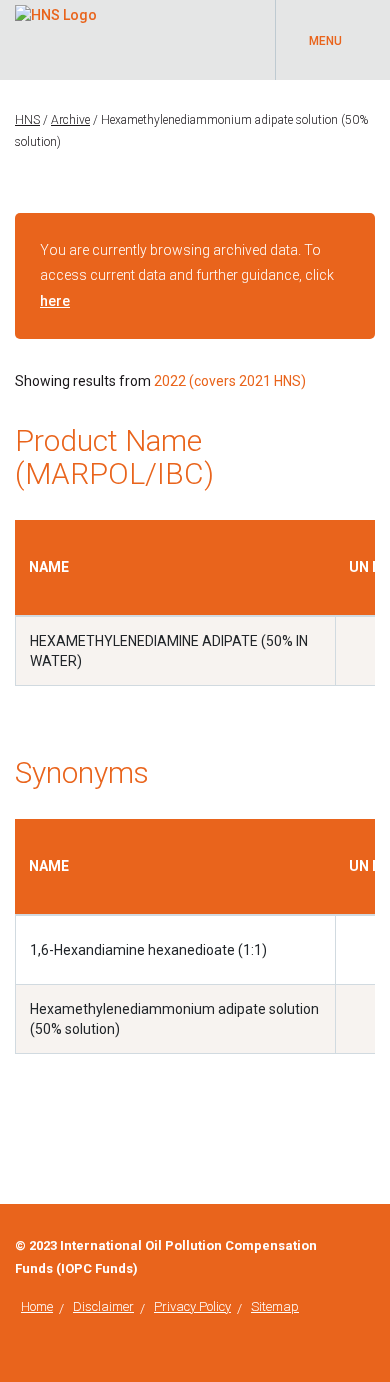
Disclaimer (103, 1306)
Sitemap (275, 1306)
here (55, 301)
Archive (70, 120)
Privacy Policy (192, 1306)
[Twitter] (369, 1246)
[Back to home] (56, 12)
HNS (27, 120)
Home (37, 1306)
